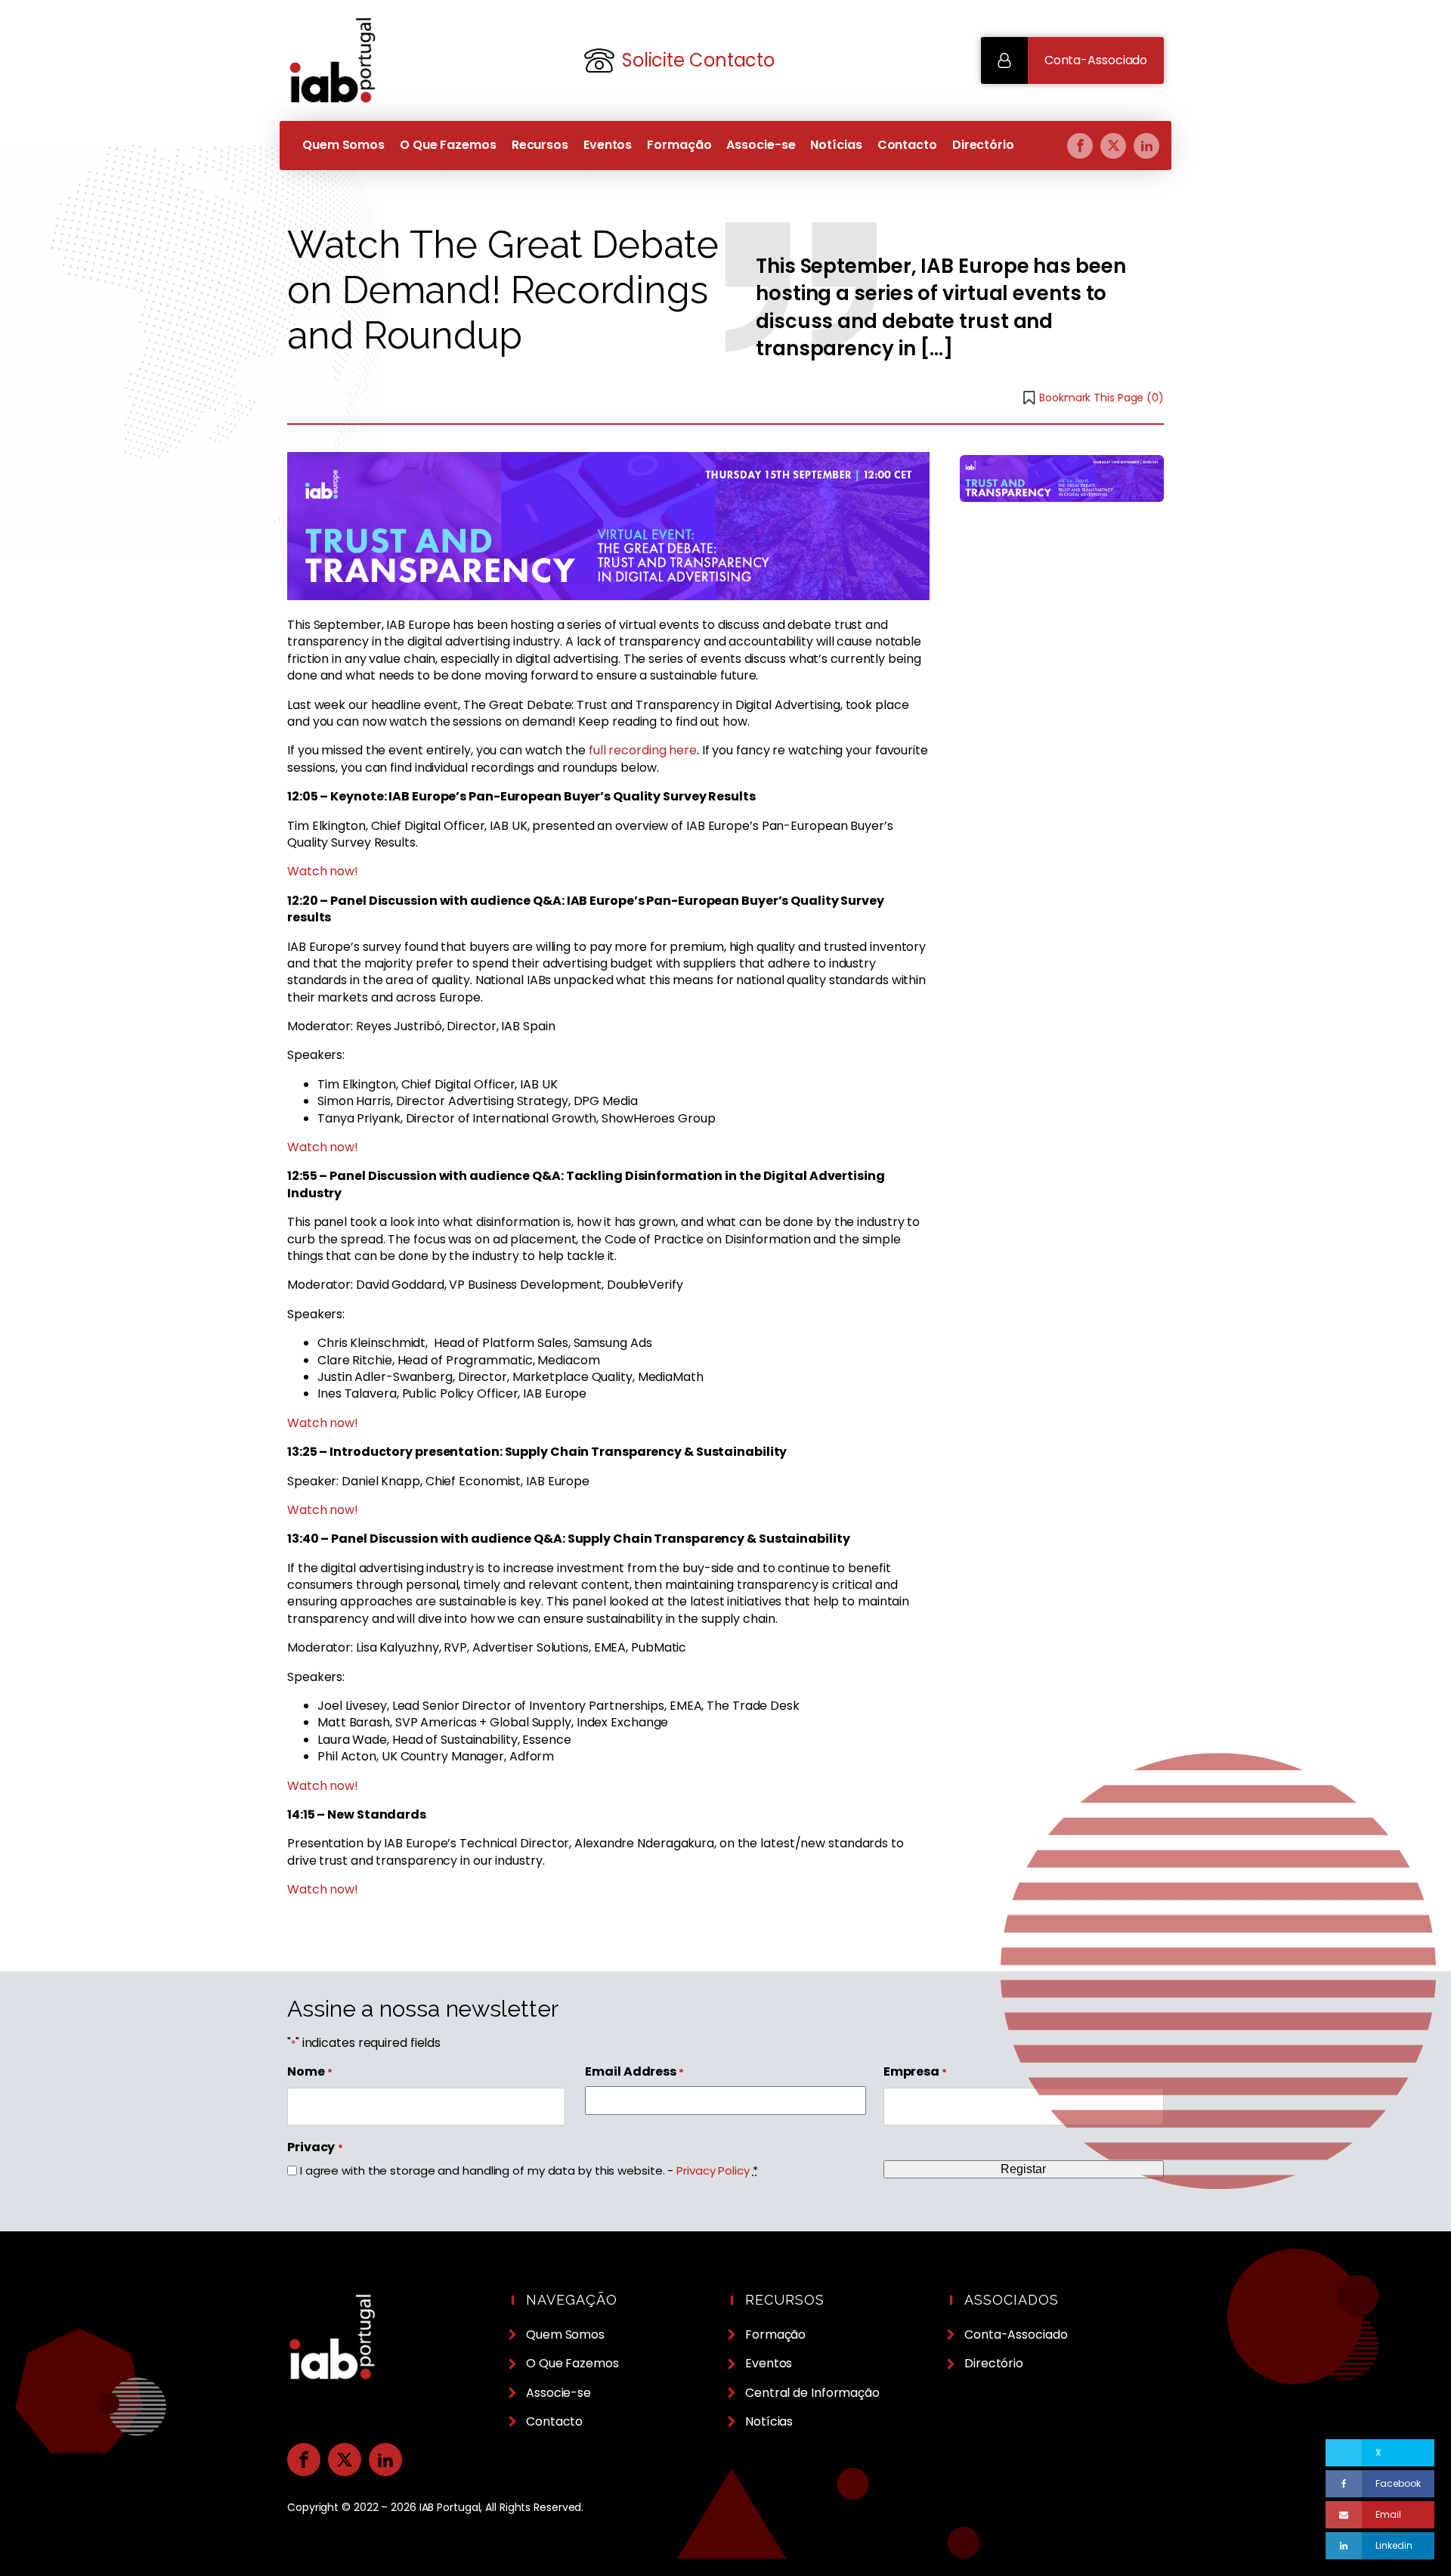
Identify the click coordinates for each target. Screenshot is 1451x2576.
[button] (1072, 60)
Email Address (634, 2072)
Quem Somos (343, 145)
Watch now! (323, 871)
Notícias (836, 145)
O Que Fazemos (448, 145)
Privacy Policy (713, 2170)
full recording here (643, 750)
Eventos (608, 145)
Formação (679, 145)
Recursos (540, 145)
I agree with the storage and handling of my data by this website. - (529, 2170)
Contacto (907, 145)
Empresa (915, 2072)
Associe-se (761, 145)
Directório (983, 145)
